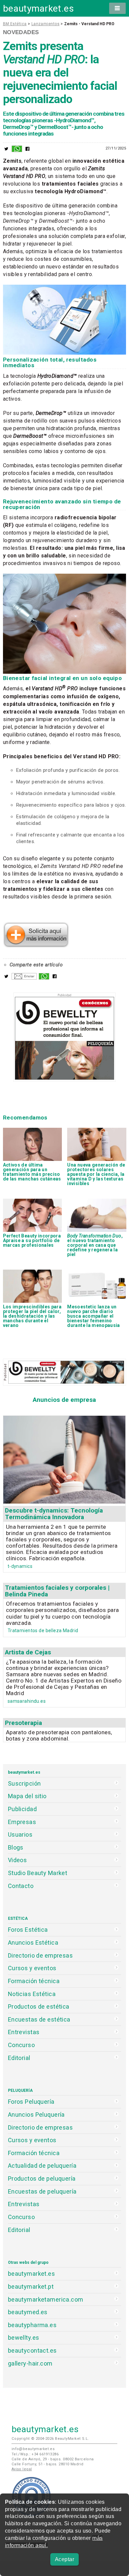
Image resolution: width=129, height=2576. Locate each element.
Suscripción (24, 1783)
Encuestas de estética (39, 2019)
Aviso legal (22, 2469)
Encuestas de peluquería (42, 2191)
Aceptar (64, 2559)
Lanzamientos (45, 24)
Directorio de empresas (41, 1955)
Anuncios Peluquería (36, 2115)
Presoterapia (23, 1723)
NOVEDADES (21, 32)
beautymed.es (28, 2312)
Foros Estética (28, 1930)
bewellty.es (24, 2338)
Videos (18, 1860)
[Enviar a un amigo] (24, 978)
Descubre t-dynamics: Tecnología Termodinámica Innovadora (54, 1514)
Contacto (21, 1886)
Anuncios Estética (33, 1943)
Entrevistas (24, 2032)
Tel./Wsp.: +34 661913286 (35, 2454)
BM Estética (15, 24)
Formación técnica (34, 1981)
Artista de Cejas (28, 1652)
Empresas (22, 1822)
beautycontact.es (32, 2350)
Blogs (16, 1847)
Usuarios (20, 1834)
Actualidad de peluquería (42, 2166)
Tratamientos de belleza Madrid (43, 1631)
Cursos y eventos (32, 1968)
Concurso (21, 2045)
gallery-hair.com (30, 2363)
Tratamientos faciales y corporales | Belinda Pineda (57, 1591)
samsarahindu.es (27, 1701)
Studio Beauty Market (38, 1873)
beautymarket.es (39, 8)
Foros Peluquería (31, 2102)
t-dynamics (20, 1566)
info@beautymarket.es (33, 2449)
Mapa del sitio (27, 1796)
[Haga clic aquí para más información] (36, 945)
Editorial (19, 2058)
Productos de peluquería (42, 2178)
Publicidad (22, 1809)
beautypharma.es (32, 2325)
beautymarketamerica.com (46, 2299)
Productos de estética (39, 2006)
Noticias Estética (32, 1994)
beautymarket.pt (31, 2287)
